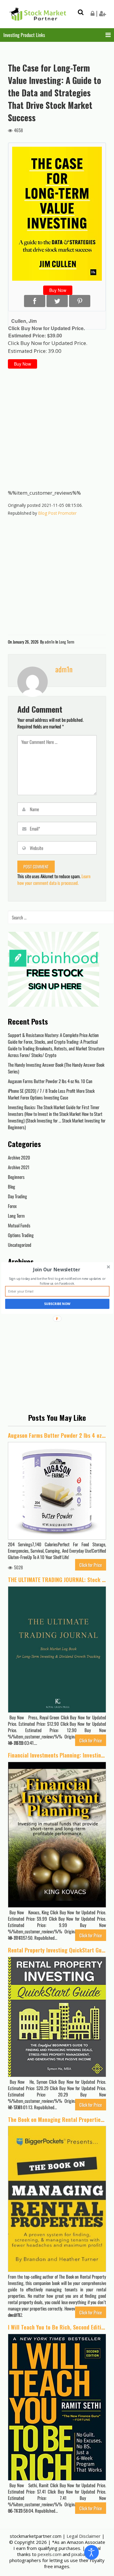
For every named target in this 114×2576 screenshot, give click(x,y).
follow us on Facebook (57, 1284)
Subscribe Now (57, 1304)
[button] (56, 1270)
